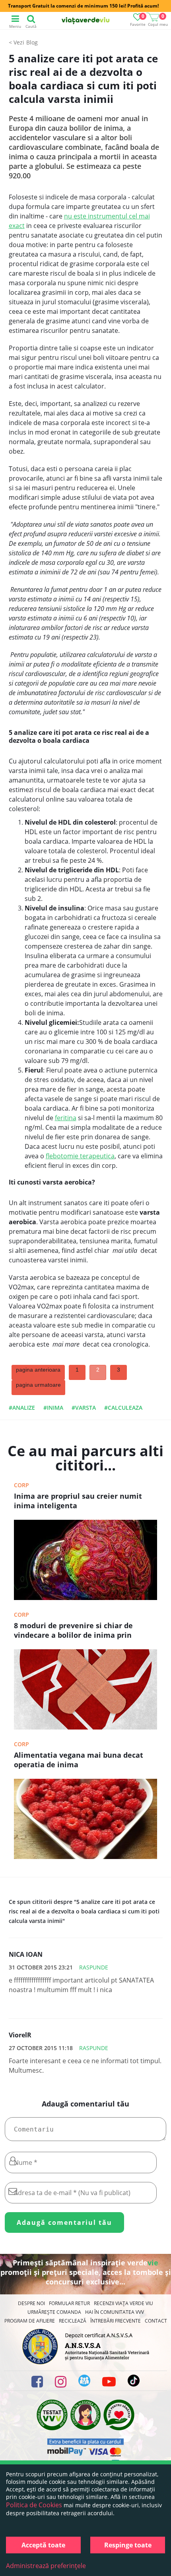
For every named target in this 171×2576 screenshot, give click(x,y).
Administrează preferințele (46, 2566)
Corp (21, 1485)
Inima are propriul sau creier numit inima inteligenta (78, 1501)
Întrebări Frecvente (116, 2321)
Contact (156, 2321)
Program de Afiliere (30, 2321)
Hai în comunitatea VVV (115, 2312)
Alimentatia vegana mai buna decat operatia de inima (79, 1760)
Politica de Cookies (34, 2505)
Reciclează (73, 2321)
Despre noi (31, 2303)
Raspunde (94, 1967)
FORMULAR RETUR (69, 2303)
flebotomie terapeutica (80, 1156)
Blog (32, 42)
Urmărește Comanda (54, 2312)
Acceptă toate (43, 2545)
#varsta (84, 1408)
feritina (66, 1118)
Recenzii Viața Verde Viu (123, 2303)
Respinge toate (128, 2545)
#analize (22, 1408)
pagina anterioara (38, 1370)
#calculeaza (123, 1408)
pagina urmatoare (38, 1385)
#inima (53, 1408)
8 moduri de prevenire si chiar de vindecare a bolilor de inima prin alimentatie (73, 1631)
